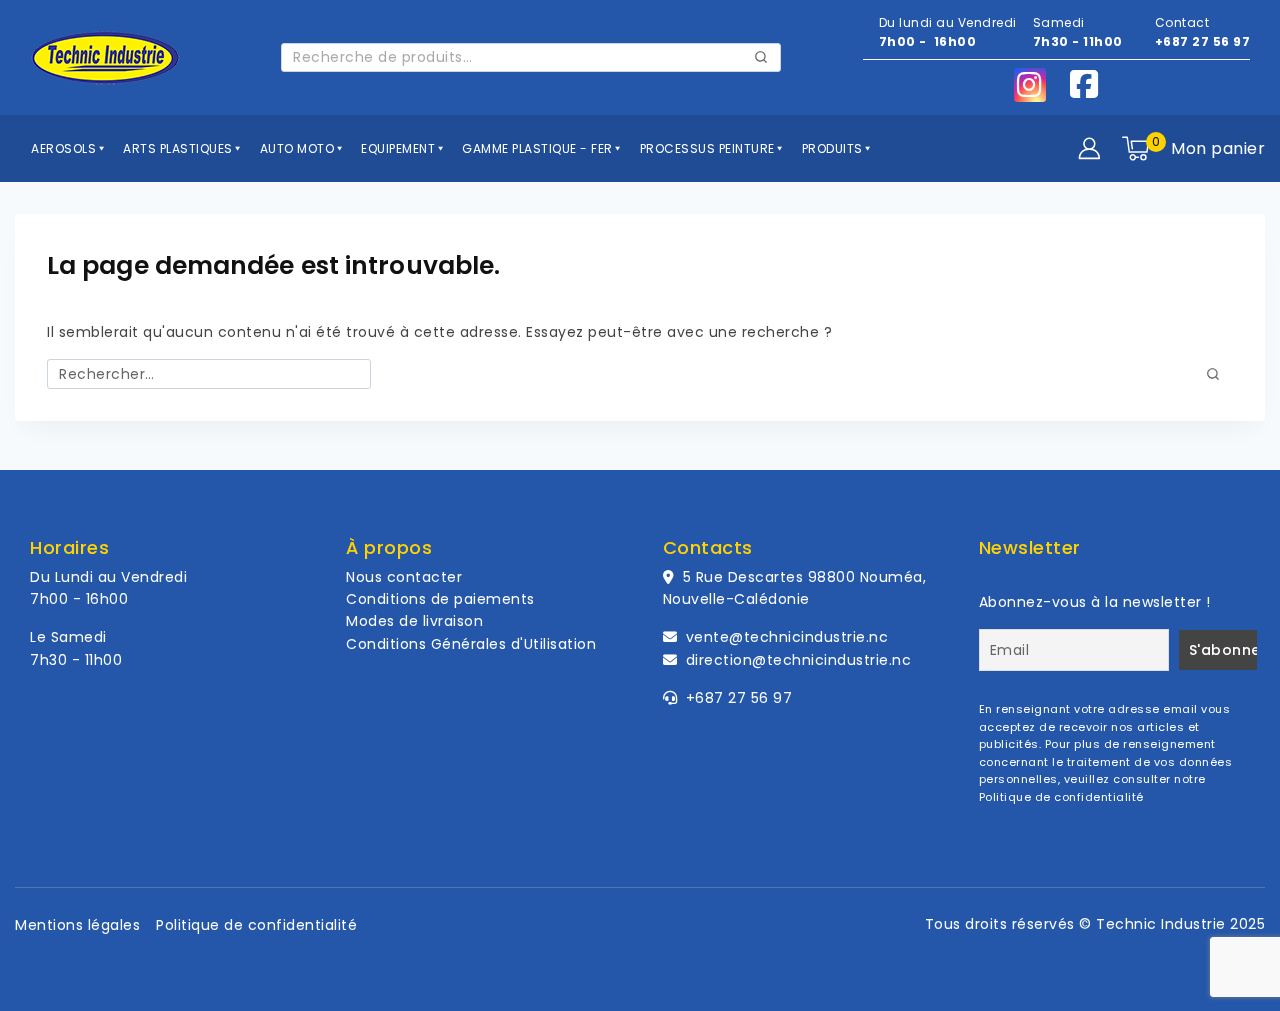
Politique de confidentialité (1061, 797)
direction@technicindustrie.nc (799, 660)
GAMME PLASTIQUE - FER (539, 148)
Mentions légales (77, 925)
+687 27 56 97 (1203, 41)
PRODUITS (834, 148)
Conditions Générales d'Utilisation (471, 644)
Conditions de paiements (440, 599)
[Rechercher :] (209, 374)
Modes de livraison (414, 621)
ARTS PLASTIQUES (179, 148)
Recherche (762, 60)
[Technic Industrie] (105, 58)
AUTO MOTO (299, 148)
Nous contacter (404, 577)
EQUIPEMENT (400, 148)
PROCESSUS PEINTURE (709, 148)
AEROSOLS (65, 148)
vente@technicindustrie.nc (787, 637)
